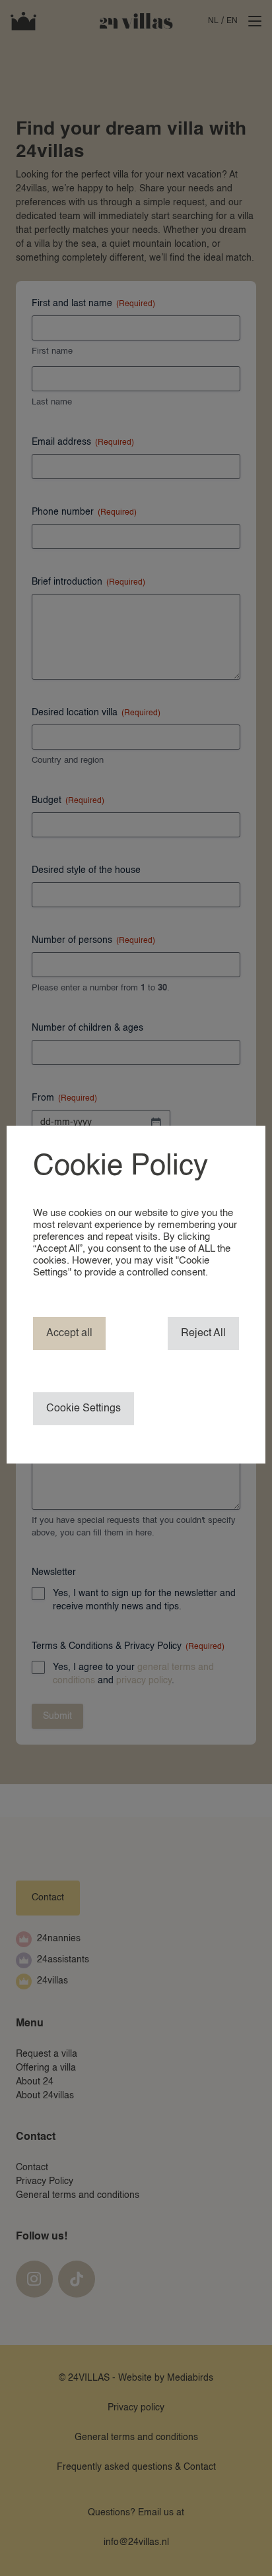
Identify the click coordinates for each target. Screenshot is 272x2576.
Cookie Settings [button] (84, 1409)
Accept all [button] (69, 1334)
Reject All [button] (203, 1334)
